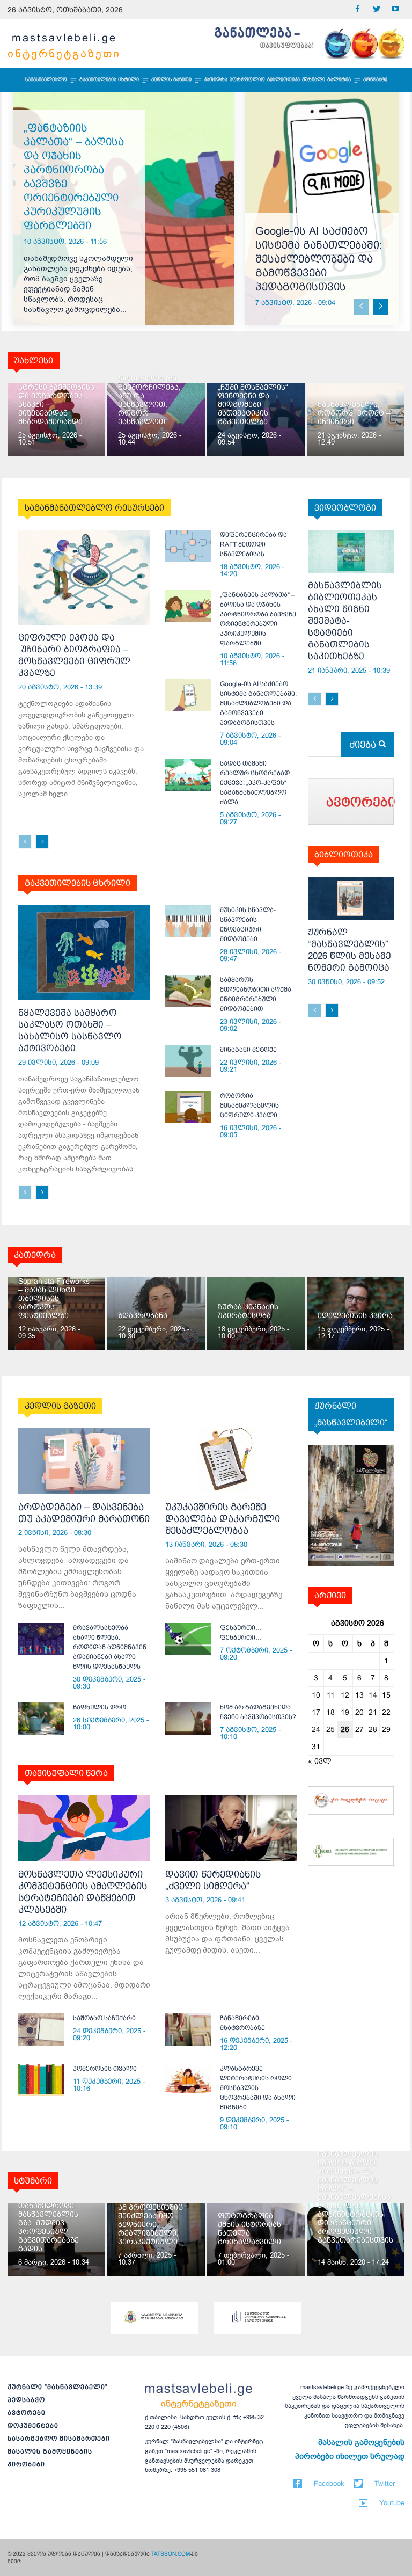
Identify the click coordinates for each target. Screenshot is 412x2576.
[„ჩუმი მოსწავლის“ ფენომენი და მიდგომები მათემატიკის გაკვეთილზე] (256, 420)
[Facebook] (358, 9)
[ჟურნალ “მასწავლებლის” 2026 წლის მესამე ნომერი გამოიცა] (351, 898)
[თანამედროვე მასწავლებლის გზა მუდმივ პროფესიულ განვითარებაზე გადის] (56, 2240)
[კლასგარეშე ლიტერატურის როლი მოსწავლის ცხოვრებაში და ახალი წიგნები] (188, 2080)
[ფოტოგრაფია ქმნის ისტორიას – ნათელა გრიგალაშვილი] (256, 2240)
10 (316, 1695)
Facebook (329, 2483)
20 (359, 1712)
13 (359, 1695)
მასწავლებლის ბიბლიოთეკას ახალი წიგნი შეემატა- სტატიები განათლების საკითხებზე (345, 621)
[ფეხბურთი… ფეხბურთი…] (188, 1639)
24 (316, 1729)
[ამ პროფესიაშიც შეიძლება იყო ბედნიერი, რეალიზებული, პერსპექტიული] (156, 2240)
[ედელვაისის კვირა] (356, 1314)
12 (345, 1695)
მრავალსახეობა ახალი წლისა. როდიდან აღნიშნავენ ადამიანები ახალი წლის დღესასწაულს (110, 1647)
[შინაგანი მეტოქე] (188, 1061)
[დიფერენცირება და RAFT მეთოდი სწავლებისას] (188, 546)
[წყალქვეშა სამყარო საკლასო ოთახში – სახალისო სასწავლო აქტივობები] (84, 953)
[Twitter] (376, 9)
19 (345, 1712)
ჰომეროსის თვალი (105, 2069)
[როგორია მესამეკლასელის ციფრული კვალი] (188, 1107)
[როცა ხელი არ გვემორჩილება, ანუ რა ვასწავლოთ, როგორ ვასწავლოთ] (156, 420)
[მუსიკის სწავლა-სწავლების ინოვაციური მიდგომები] (188, 921)
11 (331, 1695)
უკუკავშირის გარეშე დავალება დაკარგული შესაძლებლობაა (223, 1519)
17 (316, 1712)
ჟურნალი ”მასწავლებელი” (58, 2387)
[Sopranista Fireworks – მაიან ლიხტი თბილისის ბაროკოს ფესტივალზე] (56, 1314)
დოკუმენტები (33, 2426)
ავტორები (27, 2413)
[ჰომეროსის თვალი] (41, 2080)
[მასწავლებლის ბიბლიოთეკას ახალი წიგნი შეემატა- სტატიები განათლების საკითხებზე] (351, 551)
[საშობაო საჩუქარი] (41, 2029)
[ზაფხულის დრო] (41, 1719)
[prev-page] (361, 307)
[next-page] (381, 307)
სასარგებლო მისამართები (59, 2439)
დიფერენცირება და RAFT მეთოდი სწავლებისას (253, 544)
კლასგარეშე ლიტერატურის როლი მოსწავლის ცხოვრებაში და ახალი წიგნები (258, 2088)
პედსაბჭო (26, 2400)
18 (330, 1712)
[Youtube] (395, 9)
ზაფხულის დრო (100, 1707)
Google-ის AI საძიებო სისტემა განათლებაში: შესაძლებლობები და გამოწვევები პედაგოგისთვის (319, 259)
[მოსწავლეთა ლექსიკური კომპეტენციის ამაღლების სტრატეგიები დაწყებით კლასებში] (84, 1828)
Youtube (392, 2503)
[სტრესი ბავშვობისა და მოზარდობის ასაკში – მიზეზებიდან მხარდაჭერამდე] (56, 420)
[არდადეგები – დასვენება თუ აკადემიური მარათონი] (84, 1461)
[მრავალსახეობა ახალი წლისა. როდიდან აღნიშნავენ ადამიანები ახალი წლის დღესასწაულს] (41, 1639)
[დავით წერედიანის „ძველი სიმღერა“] (231, 1828)
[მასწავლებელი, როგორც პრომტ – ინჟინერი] (356, 420)
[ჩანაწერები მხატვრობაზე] (188, 2029)
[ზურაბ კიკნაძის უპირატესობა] (256, 1314)
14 (373, 1695)
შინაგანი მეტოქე (248, 1050)
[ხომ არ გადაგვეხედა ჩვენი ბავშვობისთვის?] (188, 1719)
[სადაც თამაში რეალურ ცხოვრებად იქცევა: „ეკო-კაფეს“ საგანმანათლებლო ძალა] (188, 775)
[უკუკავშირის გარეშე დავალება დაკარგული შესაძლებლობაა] (231, 1461)
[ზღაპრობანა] (156, 1314)
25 (330, 1729)
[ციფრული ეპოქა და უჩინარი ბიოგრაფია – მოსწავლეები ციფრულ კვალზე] (84, 577)
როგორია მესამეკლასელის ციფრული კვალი (249, 1105)
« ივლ (320, 1761)
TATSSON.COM (171, 2554)
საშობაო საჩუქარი (104, 2018)
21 (373, 1712)
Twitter (385, 2483)
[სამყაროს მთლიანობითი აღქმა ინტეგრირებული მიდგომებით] (188, 991)
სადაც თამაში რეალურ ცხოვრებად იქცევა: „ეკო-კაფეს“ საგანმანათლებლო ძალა (255, 783)
